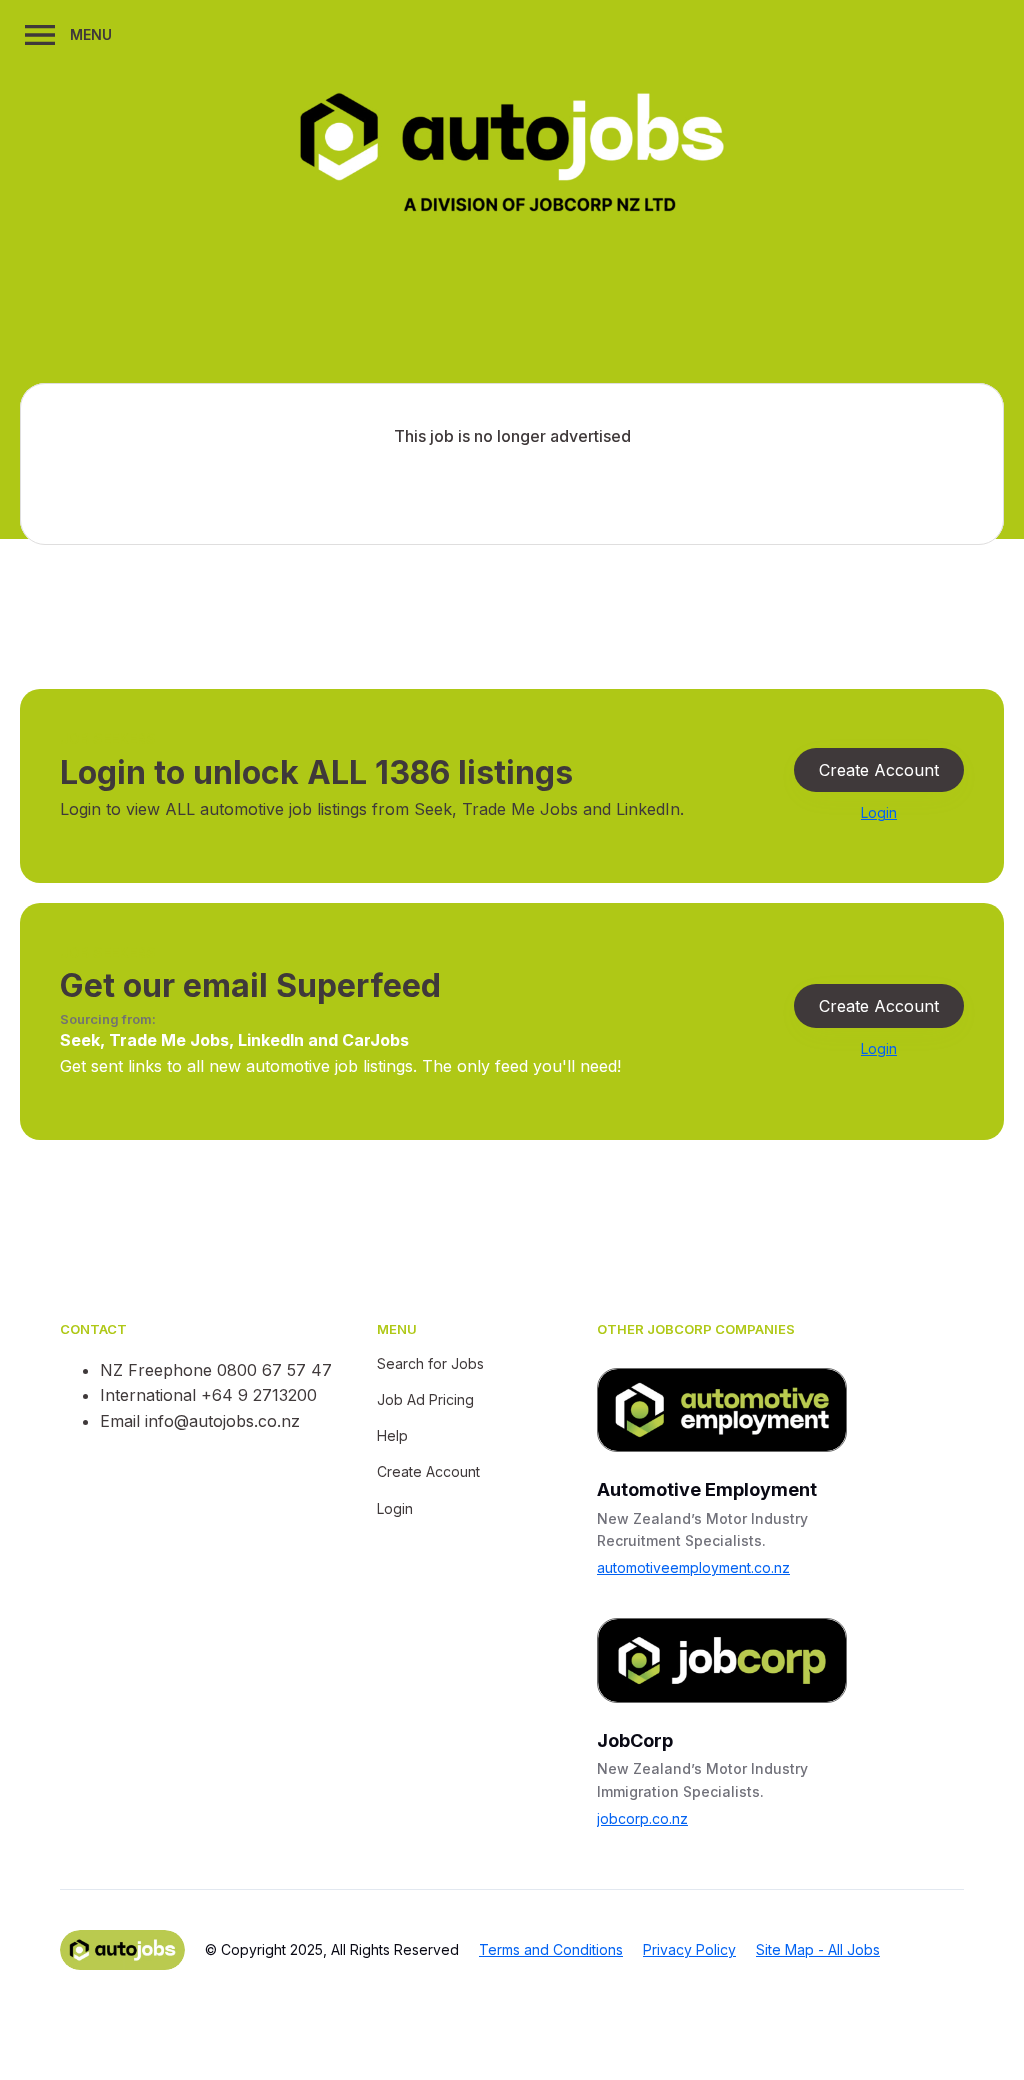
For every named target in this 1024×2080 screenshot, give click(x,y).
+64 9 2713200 (259, 1395)
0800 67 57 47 (274, 1370)
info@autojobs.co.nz (222, 1421)
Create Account (879, 770)
